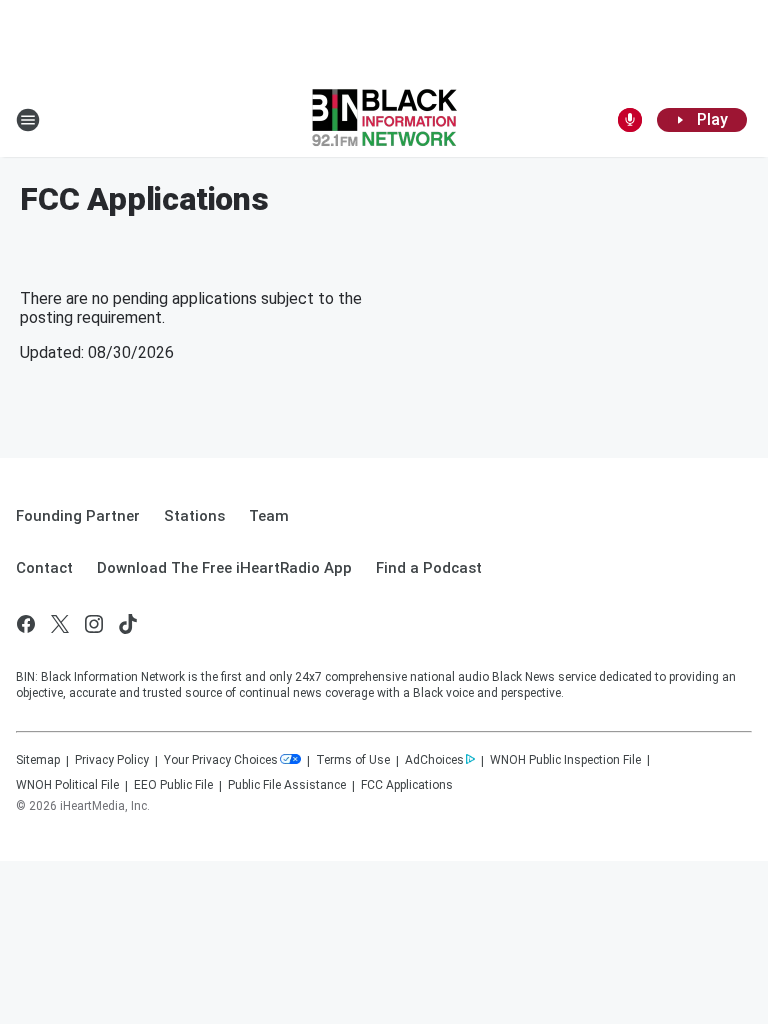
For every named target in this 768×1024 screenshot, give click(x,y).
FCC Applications (407, 785)
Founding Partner (78, 516)
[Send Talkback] (630, 120)
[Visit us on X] (60, 624)
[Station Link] (384, 120)
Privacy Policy (112, 760)
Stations (194, 516)
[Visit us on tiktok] (128, 624)
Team (269, 516)
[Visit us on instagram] (94, 624)
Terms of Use (353, 760)
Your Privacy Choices (221, 760)
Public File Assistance (287, 785)
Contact (44, 568)
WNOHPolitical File (67, 785)
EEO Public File (173, 785)
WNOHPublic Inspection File (565, 760)
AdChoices (434, 760)
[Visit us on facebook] (26, 624)
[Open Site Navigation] (28, 120)
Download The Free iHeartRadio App (224, 568)
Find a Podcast (429, 568)
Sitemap (38, 760)
